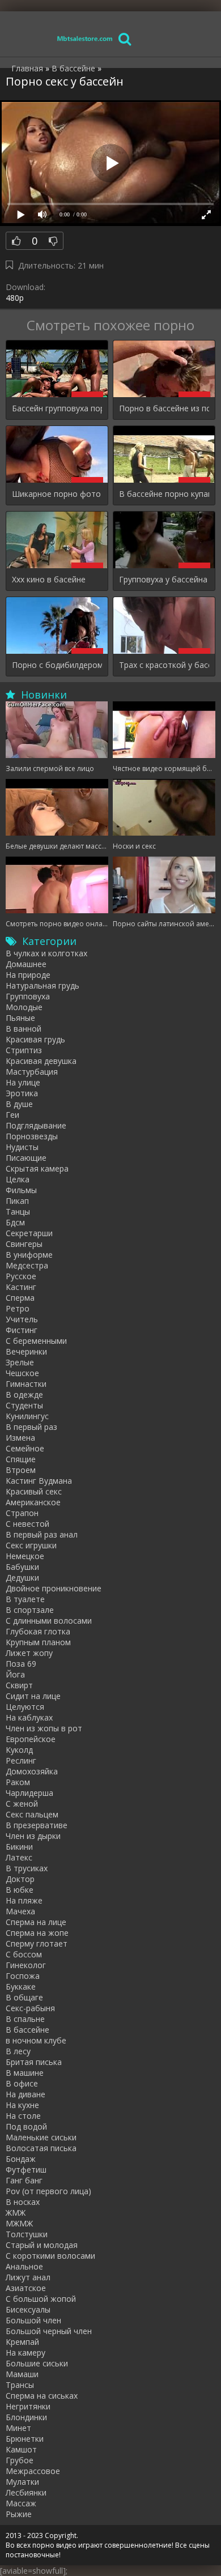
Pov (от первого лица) (48, 2191)
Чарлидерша (29, 1793)
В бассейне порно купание (164, 494)
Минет (18, 2428)
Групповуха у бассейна (163, 579)
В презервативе (37, 1825)
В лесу (18, 2051)
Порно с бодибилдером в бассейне (57, 665)
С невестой (27, 1524)
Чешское (22, 1373)
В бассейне (27, 2030)
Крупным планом (38, 1642)
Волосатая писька (41, 2148)
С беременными (36, 1341)
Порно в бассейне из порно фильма (164, 408)
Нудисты (22, 1147)
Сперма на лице (36, 1922)
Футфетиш (26, 2170)
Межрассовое (33, 2471)
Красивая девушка (41, 1061)
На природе (28, 975)
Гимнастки (26, 1384)
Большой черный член (49, 2331)
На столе (23, 2116)
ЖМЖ (16, 2213)
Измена (20, 1438)
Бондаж (21, 2159)
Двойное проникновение (54, 1588)
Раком (18, 1782)
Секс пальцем (32, 1814)
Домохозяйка (32, 1771)
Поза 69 (21, 1664)
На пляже (24, 1900)
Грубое (20, 2460)
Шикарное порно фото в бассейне (57, 494)
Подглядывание (36, 1125)
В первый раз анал (42, 1534)
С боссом (24, 1954)
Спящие (21, 1459)
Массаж (21, 2503)
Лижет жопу (29, 1653)
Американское (33, 1502)
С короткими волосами (50, 2256)
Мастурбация (32, 1072)
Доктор (20, 1879)
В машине (25, 2073)
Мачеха (20, 1911)
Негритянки (28, 2406)
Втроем (21, 1470)
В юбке (20, 1890)
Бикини (19, 1847)
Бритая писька (34, 2062)
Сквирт (19, 1685)
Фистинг (22, 1330)
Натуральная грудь (42, 985)
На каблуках (29, 1717)
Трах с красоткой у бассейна (164, 665)
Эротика (22, 1093)
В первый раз (31, 1427)
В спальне (25, 2019)
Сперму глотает (37, 1943)
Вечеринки (26, 1351)
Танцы (18, 1212)
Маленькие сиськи (41, 2137)
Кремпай (22, 2342)
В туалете (25, 1599)
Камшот (21, 2449)
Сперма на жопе (37, 1933)
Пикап (17, 1201)
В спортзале (30, 1610)
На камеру (25, 2353)
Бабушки (22, 1567)
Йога (15, 1674)
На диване (25, 2094)
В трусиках (27, 1868)
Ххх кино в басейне (49, 579)
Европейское (31, 1739)
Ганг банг (24, 2180)
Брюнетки (25, 2439)
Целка (18, 1179)
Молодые (24, 1007)
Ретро (18, 1308)
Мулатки (22, 2482)
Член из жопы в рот (44, 1728)
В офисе (22, 2083)
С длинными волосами (49, 1621)
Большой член (33, 2320)
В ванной (24, 1029)
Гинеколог (26, 1965)
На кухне (22, 2105)
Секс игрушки (31, 1545)
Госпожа (23, 1976)
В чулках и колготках (46, 953)
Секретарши (29, 1233)
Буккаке (21, 1987)
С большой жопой (41, 2299)
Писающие (26, 1158)
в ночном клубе (36, 2040)
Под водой (26, 2126)
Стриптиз (24, 1050)
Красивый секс (34, 1491)
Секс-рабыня (30, 2008)
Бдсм (15, 1222)
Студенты (24, 1405)
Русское (21, 1276)
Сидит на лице (33, 1696)
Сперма (20, 1298)
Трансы (20, 2385)
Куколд (19, 1750)
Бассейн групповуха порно (57, 408)
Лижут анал (28, 2277)
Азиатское (26, 2288)
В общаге (24, 1997)
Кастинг (21, 1287)
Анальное (24, 2266)
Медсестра (27, 1265)
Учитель (22, 1319)
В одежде (24, 1395)
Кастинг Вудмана (39, 1481)
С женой (22, 1804)
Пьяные (20, 1018)
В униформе (29, 1255)
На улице (23, 1082)
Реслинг (21, 1760)
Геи (12, 1115)
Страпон (22, 1513)
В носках (23, 2202)
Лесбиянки (26, 2492)
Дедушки (22, 1577)
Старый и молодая (42, 2245)
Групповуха (28, 996)
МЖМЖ (19, 2223)
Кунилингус (27, 1416)
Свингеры (24, 1244)
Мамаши (22, 2374)
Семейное (25, 1448)
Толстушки (27, 2234)
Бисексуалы (28, 2309)
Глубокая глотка (38, 1631)
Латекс (19, 1857)
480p (15, 298)
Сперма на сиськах (42, 2396)
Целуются (25, 1707)
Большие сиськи (37, 2363)
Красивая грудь (35, 1039)
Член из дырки (33, 1836)
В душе (19, 1104)
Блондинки (26, 2417)
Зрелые (20, 1362)
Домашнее (26, 964)
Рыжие (19, 2514)
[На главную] (85, 38)
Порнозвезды (32, 1136)
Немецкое (25, 1556)
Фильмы (21, 1190)
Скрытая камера (37, 1168)
